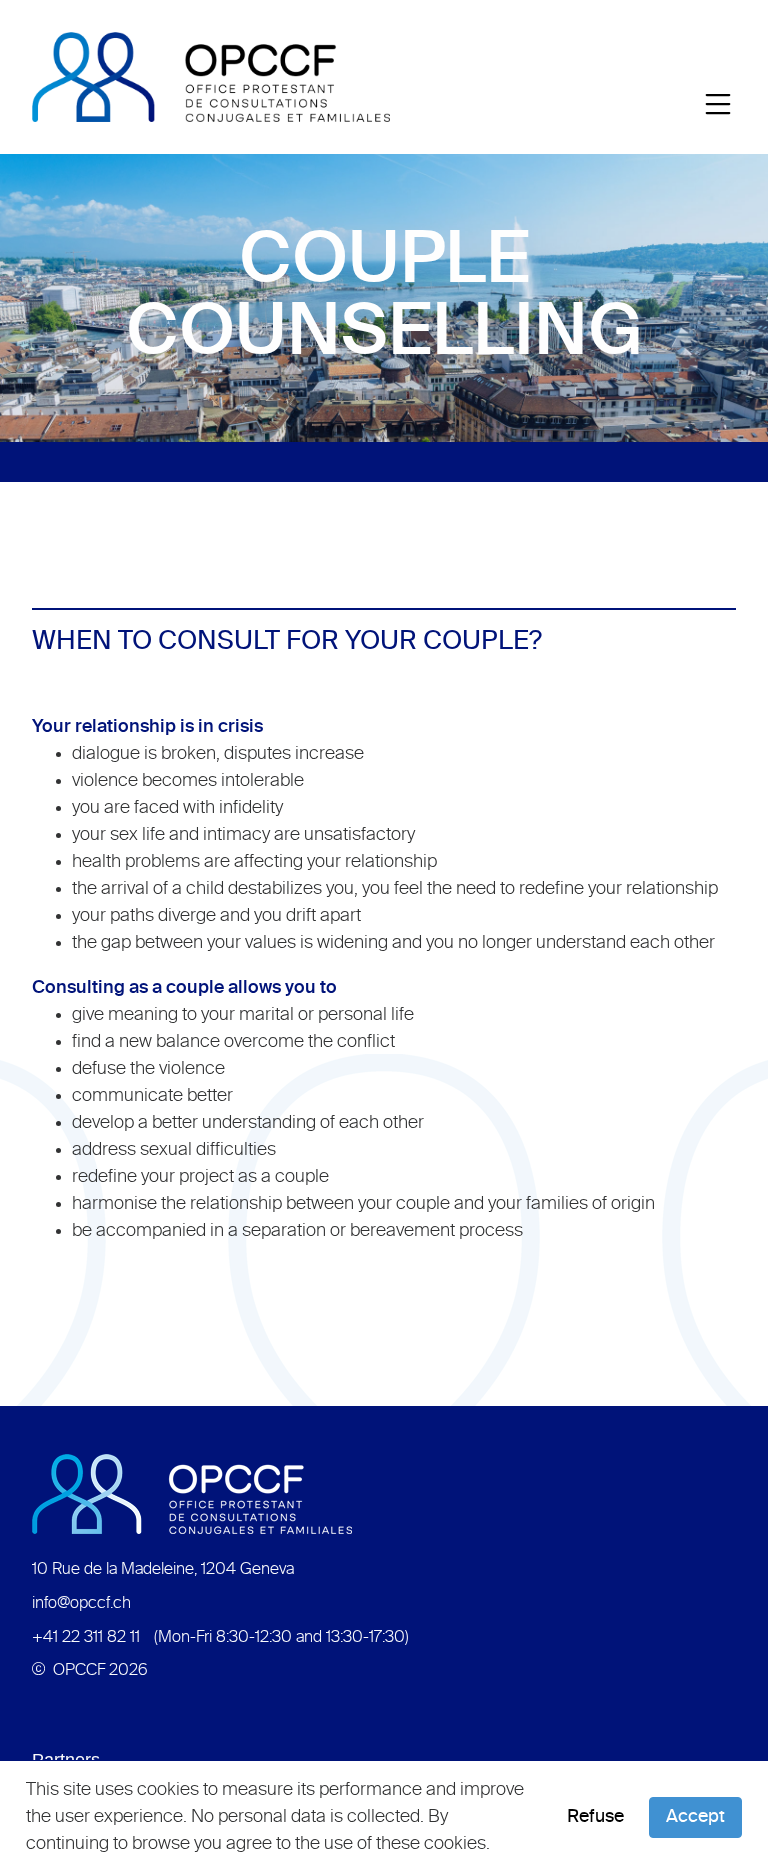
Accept (695, 1817)
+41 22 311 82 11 (86, 1638)
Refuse (595, 1817)
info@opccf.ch (81, 1604)
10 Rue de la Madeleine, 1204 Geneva (163, 1570)
